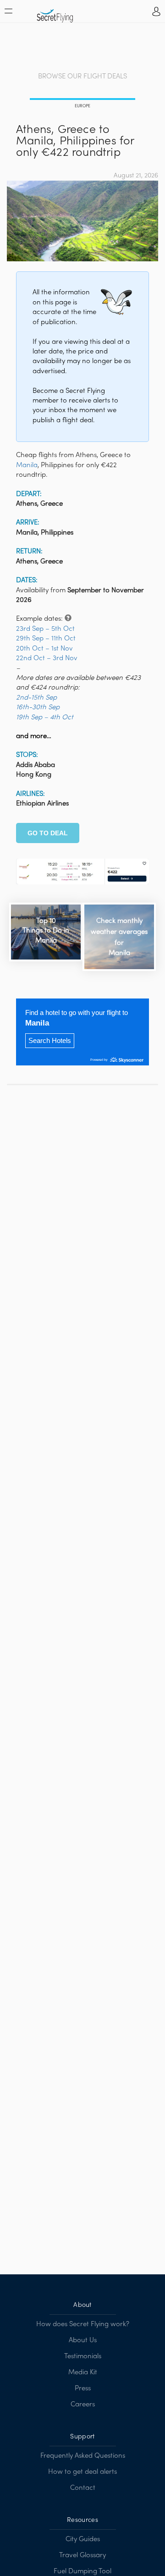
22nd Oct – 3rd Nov (47, 658)
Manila (27, 465)
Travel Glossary (82, 2555)
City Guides (83, 2539)
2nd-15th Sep (36, 698)
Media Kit (83, 2372)
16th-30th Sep (38, 707)
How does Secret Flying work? (83, 2324)
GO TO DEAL (48, 833)
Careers (83, 2405)
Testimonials (83, 2356)
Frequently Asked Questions (83, 2456)
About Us (83, 2340)
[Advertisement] (82, 48)
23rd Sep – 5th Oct (45, 629)
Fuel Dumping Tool (82, 2571)
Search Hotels (50, 1040)
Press (83, 2388)
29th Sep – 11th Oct (46, 639)
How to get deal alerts (82, 2472)
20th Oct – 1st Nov (44, 649)
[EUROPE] (82, 100)
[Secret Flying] (55, 13)
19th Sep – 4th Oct (45, 717)
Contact (83, 2488)
